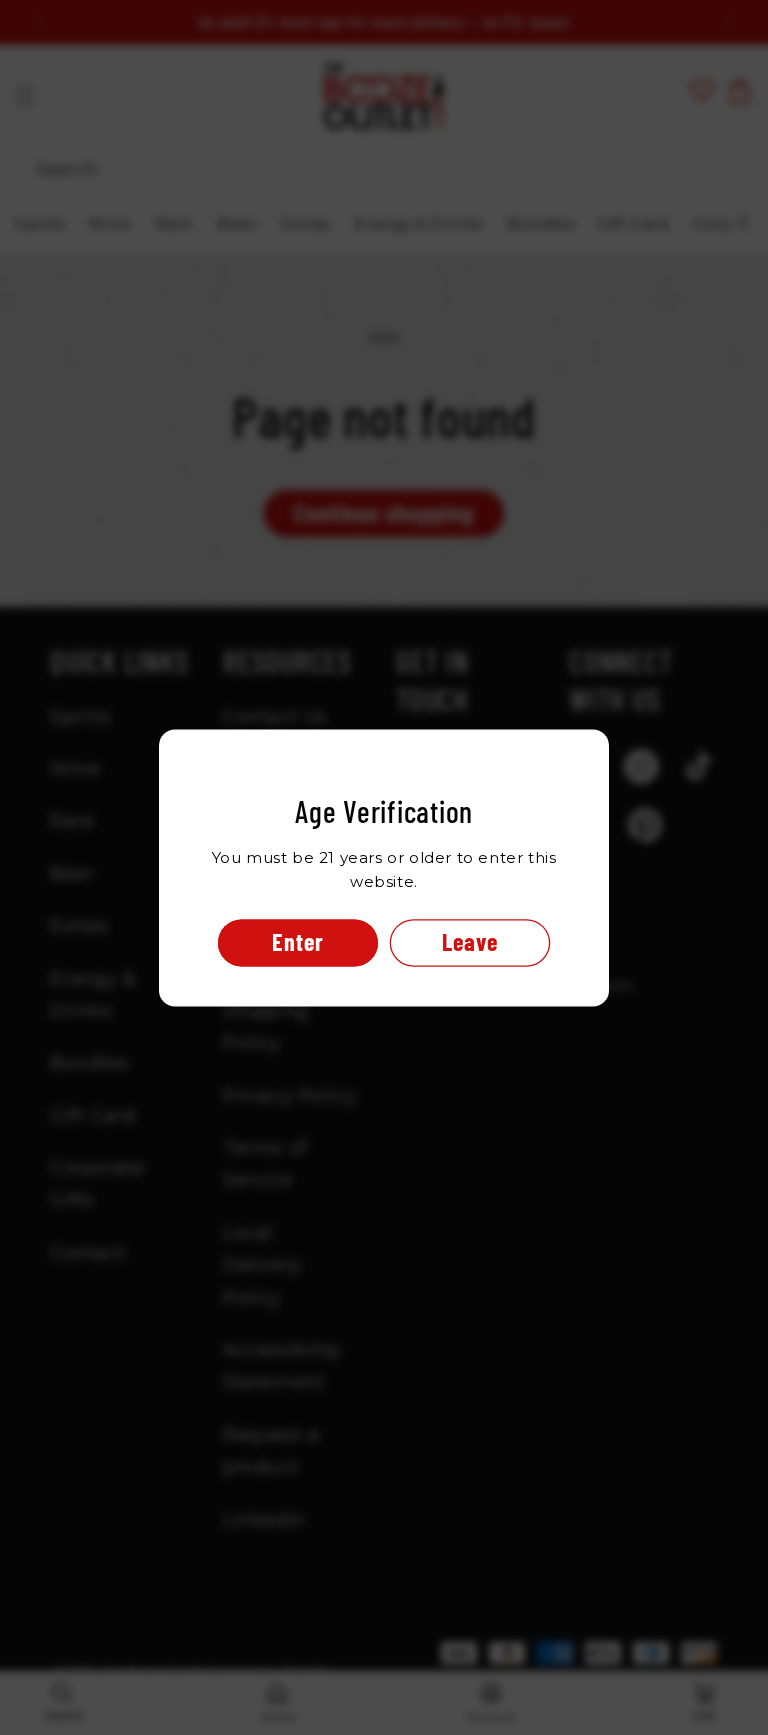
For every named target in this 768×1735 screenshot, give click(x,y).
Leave (470, 941)
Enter (298, 941)
